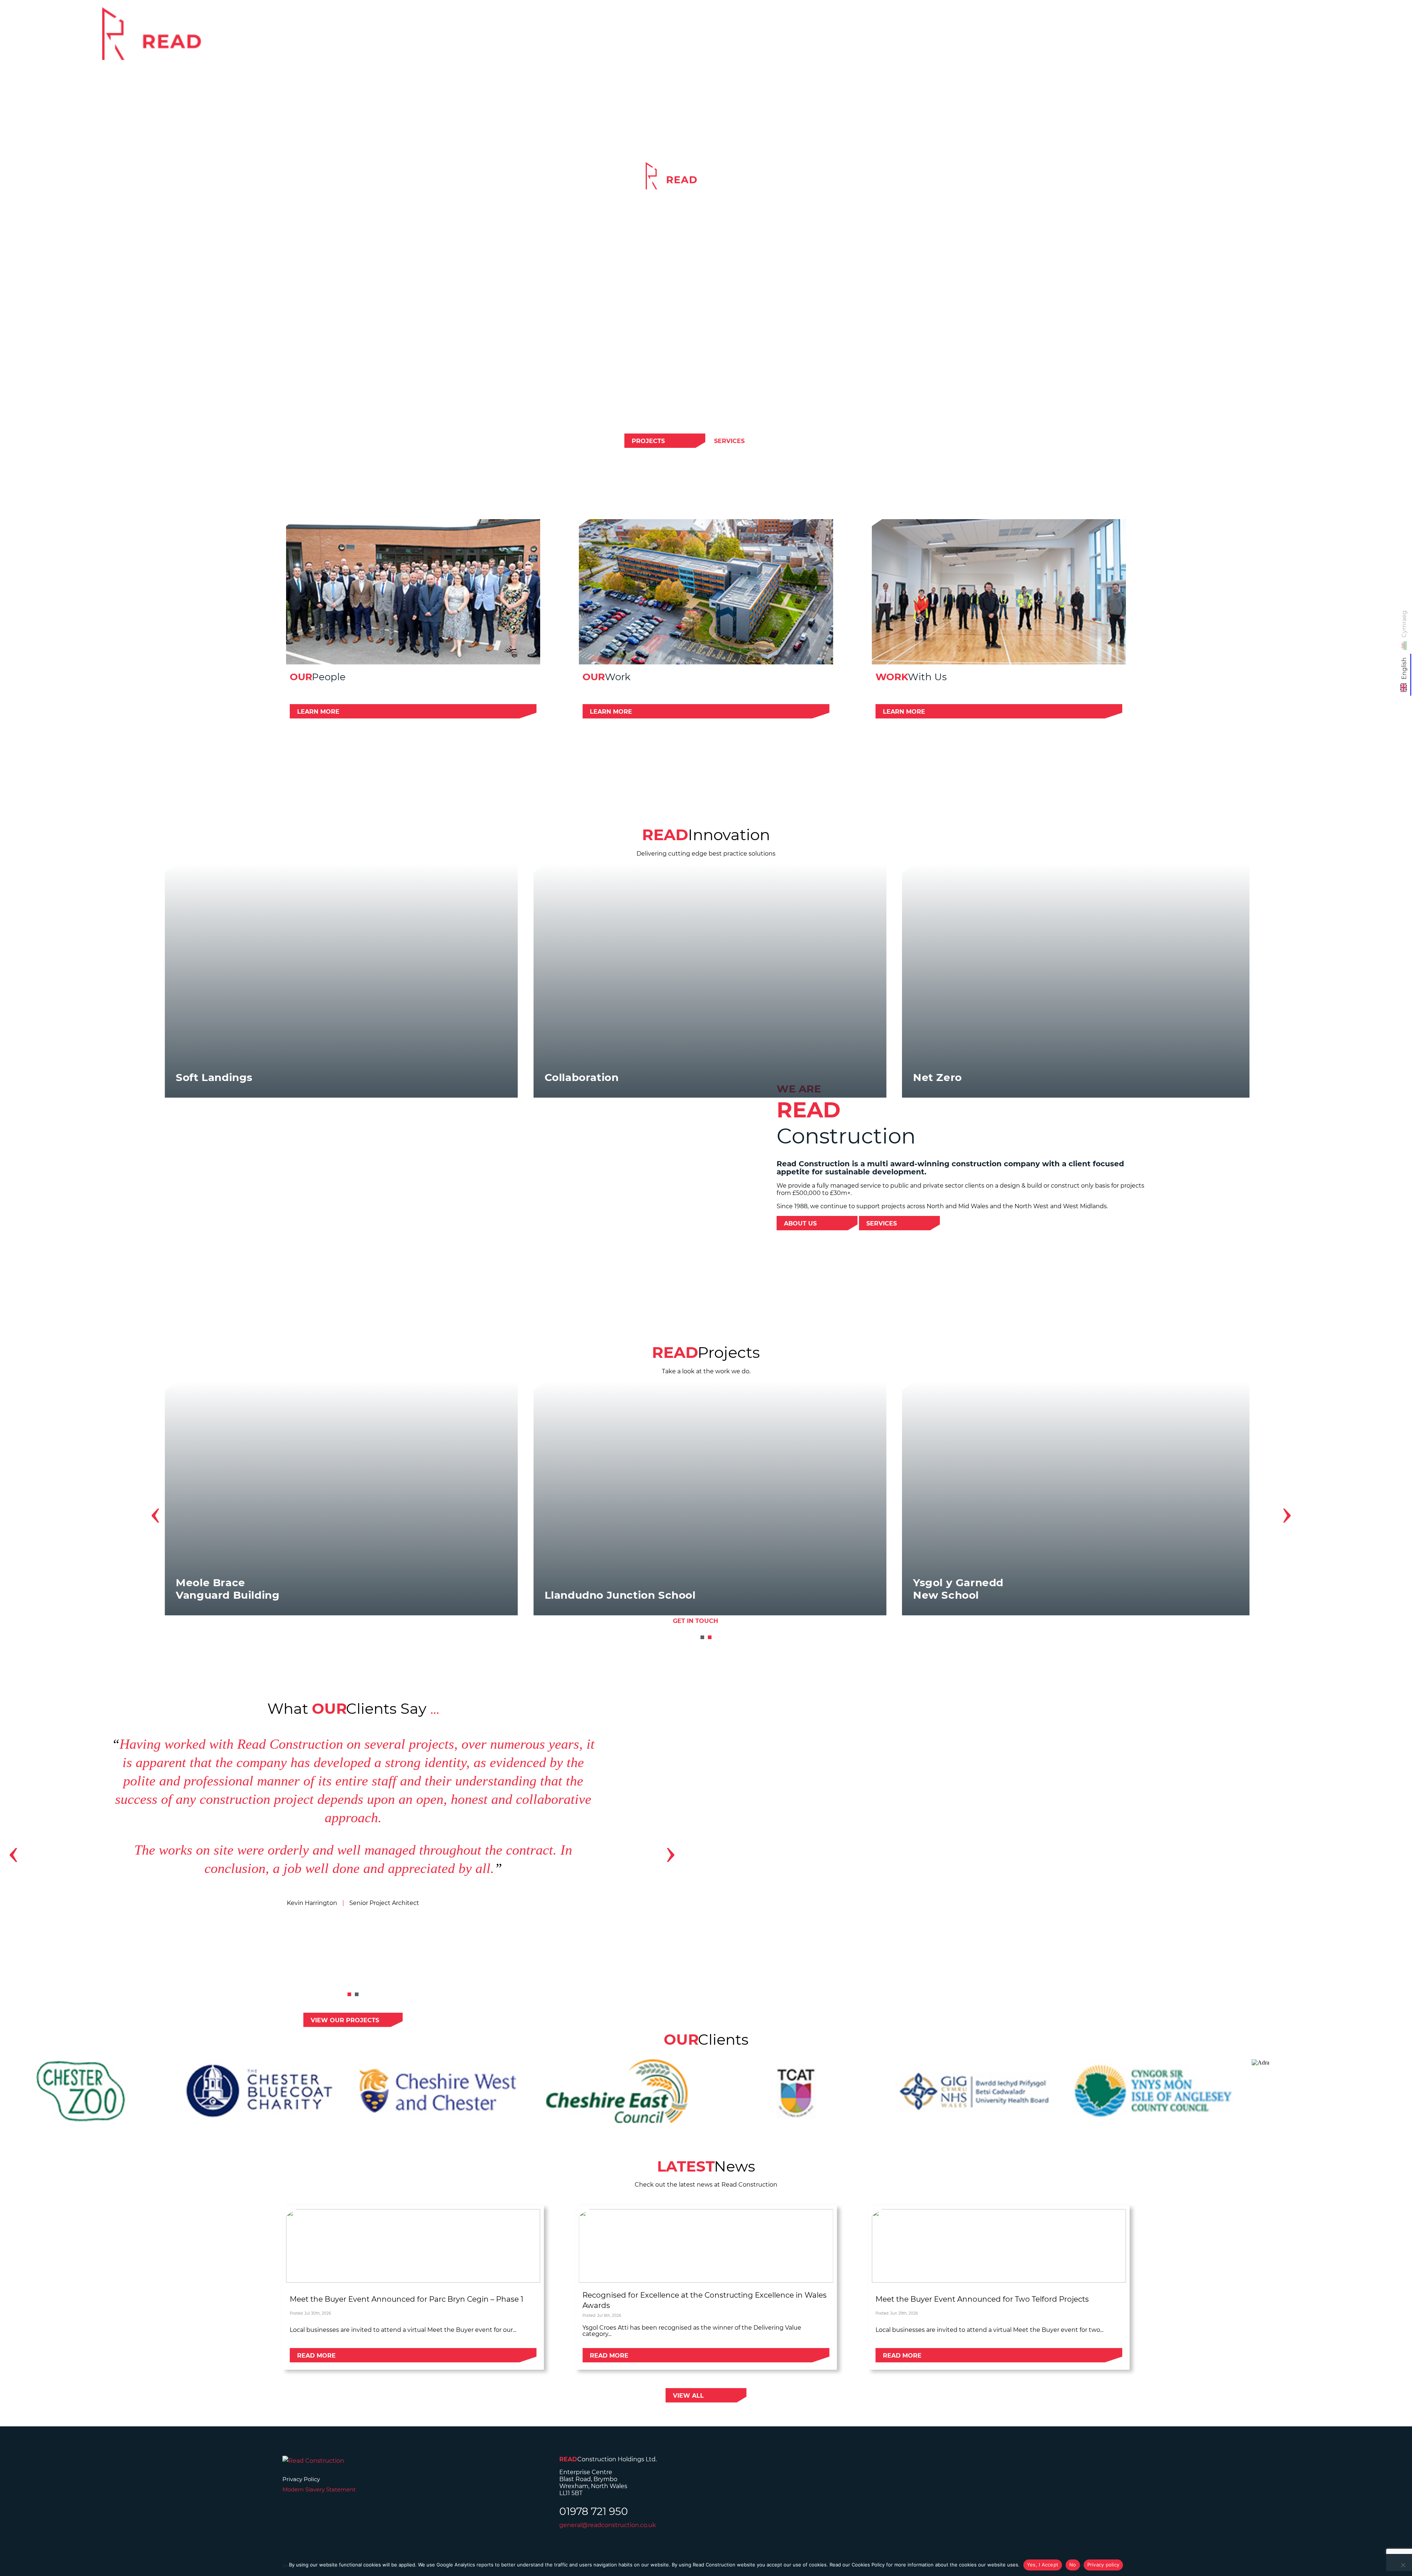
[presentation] (155, 1512)
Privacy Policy (301, 2479)
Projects (1171, 39)
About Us (800, 1223)
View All (688, 2396)
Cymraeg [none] (1404, 624)
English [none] (1404, 668)
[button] (702, 1637)
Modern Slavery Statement (319, 2489)
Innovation (1232, 39)
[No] (1403, 2565)
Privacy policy (1103, 2565)
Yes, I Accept (1043, 2565)
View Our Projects (345, 2020)
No (1073, 2565)
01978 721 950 (594, 2511)
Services (1117, 39)
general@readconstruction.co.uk (608, 2525)
